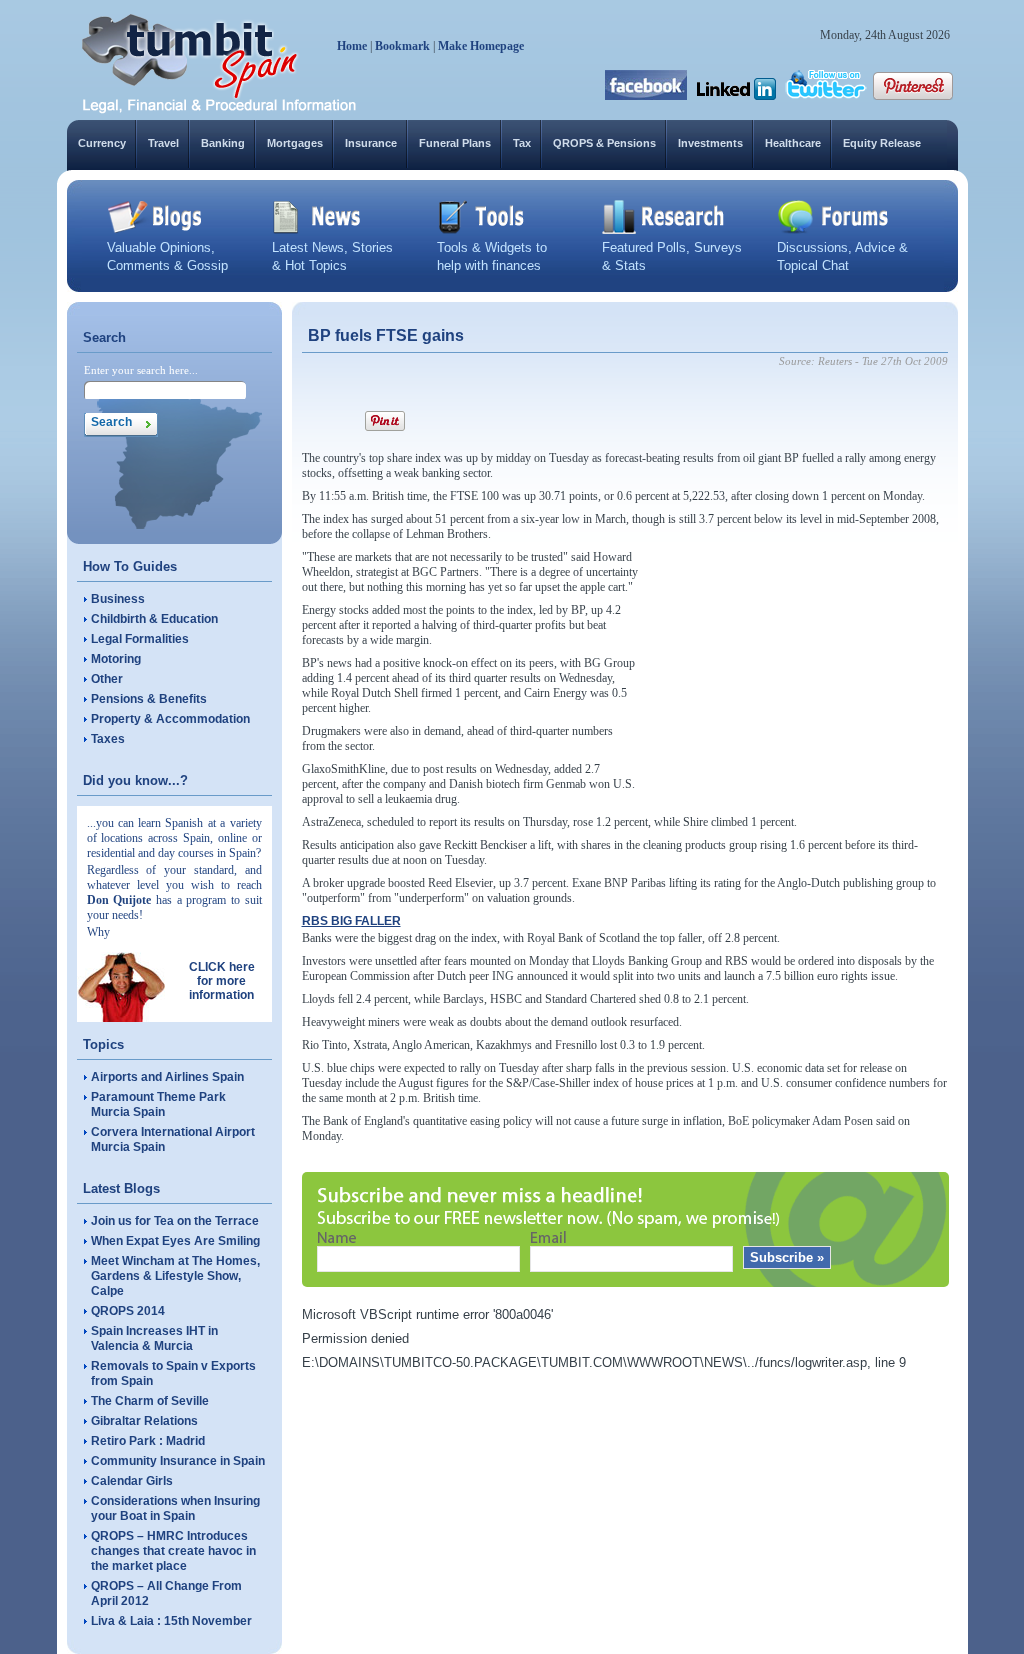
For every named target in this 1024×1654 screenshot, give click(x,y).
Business (118, 599)
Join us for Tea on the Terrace (175, 1221)
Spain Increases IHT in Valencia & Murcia (154, 1338)
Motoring (116, 659)
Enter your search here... (141, 370)
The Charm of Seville (150, 1401)
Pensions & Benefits (149, 699)
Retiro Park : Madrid (148, 1441)
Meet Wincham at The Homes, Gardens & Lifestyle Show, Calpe (175, 1276)
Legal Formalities (140, 639)
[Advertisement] (798, 675)
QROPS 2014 (128, 1311)
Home (352, 46)
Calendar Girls (132, 1481)
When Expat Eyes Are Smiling (175, 1241)
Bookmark (402, 46)
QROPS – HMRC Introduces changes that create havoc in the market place (173, 1551)
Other (107, 679)
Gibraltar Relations (144, 1421)
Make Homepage (481, 46)
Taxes (108, 739)
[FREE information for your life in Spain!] (219, 110)
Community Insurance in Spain (178, 1461)
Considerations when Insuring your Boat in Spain (175, 1508)
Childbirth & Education (154, 619)
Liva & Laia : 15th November (171, 1621)
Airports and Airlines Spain (167, 1077)
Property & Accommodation (170, 719)
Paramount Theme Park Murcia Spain (158, 1104)
